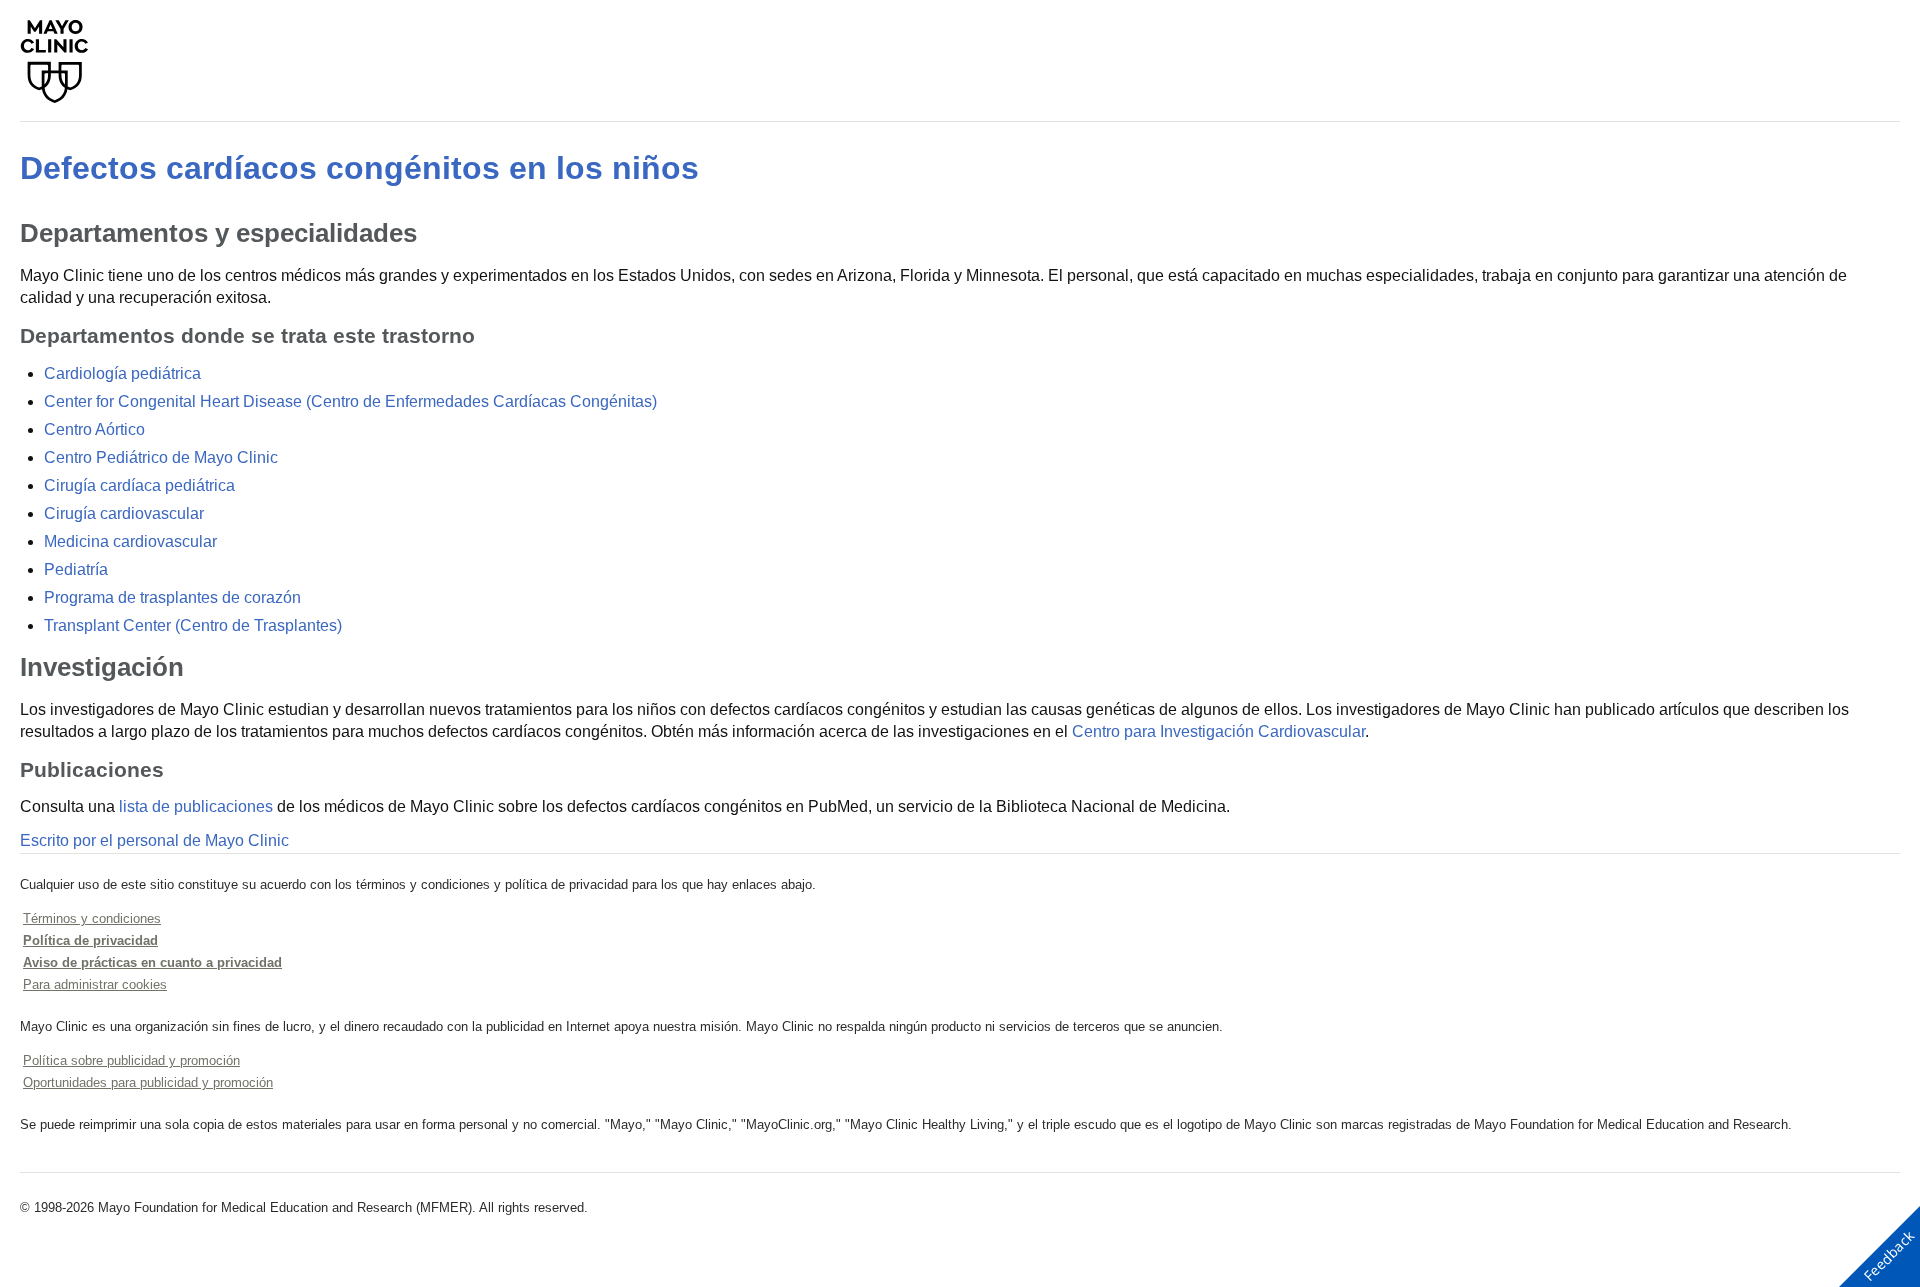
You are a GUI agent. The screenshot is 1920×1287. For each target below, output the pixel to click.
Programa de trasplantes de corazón (172, 597)
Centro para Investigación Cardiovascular (1218, 731)
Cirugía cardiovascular (124, 513)
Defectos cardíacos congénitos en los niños (359, 168)
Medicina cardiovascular (130, 541)
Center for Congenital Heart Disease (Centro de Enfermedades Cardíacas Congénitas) (350, 401)
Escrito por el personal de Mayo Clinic (154, 840)
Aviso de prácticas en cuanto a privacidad (152, 962)
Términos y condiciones (92, 918)
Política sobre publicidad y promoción (131, 1060)
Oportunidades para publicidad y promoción (148, 1082)
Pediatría (76, 569)
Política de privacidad (90, 940)
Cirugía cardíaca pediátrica (139, 485)
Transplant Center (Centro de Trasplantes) (193, 625)
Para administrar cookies (95, 984)
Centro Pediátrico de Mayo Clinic (161, 457)
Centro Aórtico (94, 429)
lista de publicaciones (196, 806)
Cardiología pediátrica (122, 373)
